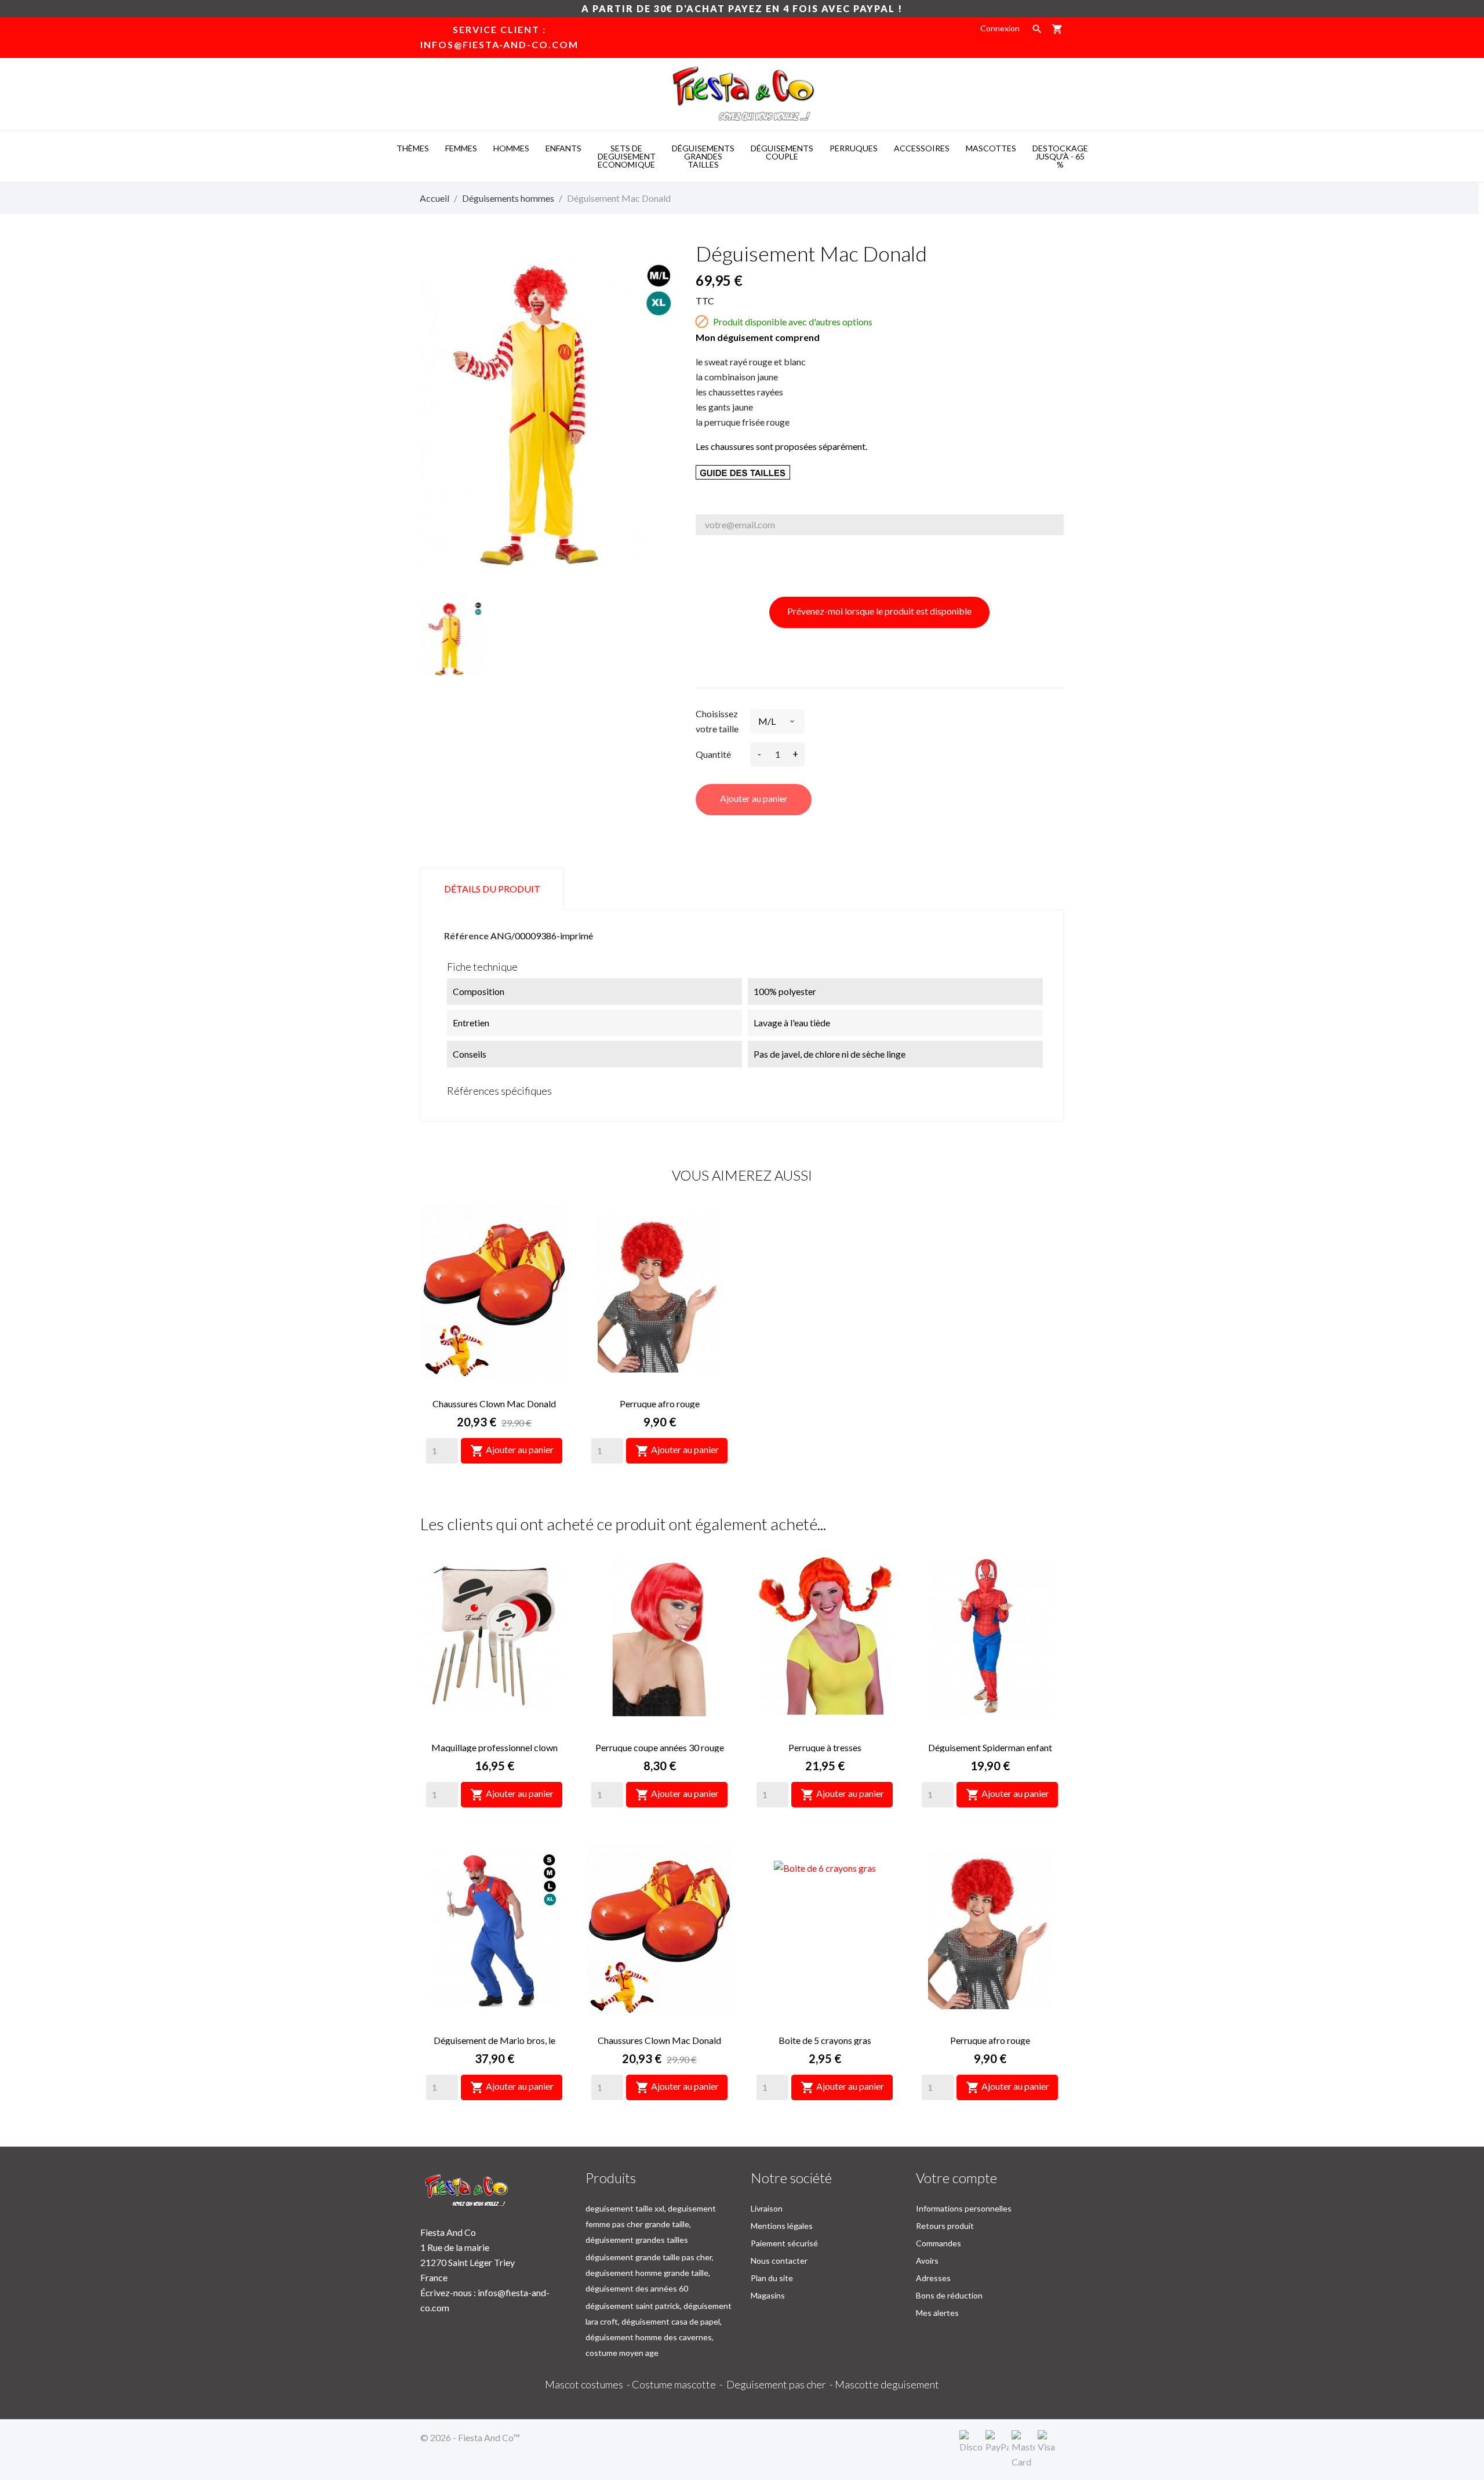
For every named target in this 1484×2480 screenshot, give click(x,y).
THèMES (413, 148)
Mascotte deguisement (887, 2384)
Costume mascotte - (679, 2384)
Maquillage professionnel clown (494, 1747)
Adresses (933, 2278)
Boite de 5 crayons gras (825, 2040)
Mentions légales (782, 2226)
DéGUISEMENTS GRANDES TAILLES (703, 156)
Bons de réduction (949, 2295)
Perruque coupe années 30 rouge (660, 1747)
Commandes (939, 2243)
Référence (466, 936)
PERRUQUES (854, 148)
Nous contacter (779, 2261)
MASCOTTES (991, 148)
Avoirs (927, 2261)
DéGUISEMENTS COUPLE (782, 152)
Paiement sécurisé (784, 2243)
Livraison (767, 2208)
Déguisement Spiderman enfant (990, 1747)
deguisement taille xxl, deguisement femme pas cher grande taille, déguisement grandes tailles (651, 2224)
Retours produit (945, 2226)
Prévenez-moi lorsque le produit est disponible (879, 611)
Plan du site (772, 2278)
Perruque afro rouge (660, 1404)
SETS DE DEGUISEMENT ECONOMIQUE (627, 156)
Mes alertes (937, 2313)
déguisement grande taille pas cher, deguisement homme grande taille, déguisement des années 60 (650, 2273)
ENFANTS (563, 148)
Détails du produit (492, 889)
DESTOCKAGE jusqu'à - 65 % (1060, 156)
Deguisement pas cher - (781, 2384)
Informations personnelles (964, 2208)
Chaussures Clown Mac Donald (494, 1404)
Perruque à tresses (825, 1747)
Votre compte (956, 2178)
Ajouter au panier (754, 798)
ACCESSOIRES (922, 148)
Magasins (768, 2295)
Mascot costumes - (588, 2384)
